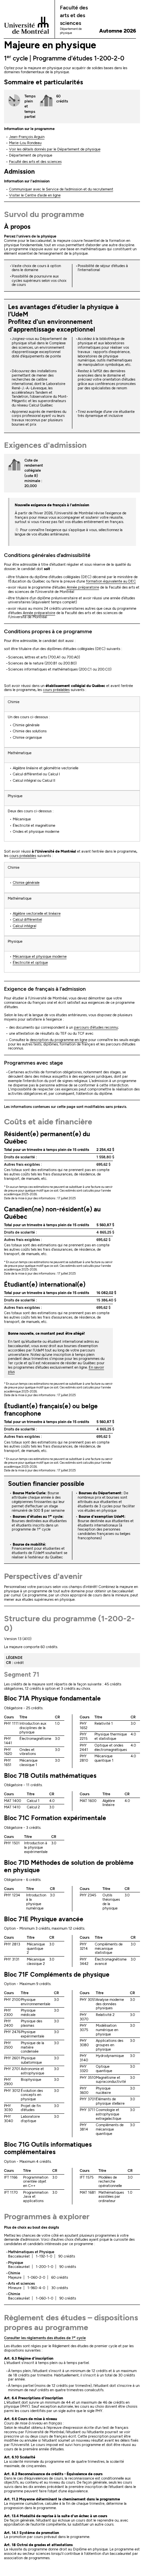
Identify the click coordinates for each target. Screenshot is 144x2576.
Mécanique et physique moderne (40, 957)
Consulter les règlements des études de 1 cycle (45, 2338)
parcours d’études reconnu (96, 1027)
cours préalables (56, 690)
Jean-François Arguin (27, 137)
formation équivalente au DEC (111, 581)
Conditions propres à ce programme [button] (48, 631)
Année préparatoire (83, 587)
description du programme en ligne (59, 1040)
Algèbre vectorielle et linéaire (37, 914)
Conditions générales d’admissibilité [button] (47, 555)
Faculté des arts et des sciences (35, 162)
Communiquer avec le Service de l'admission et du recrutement (61, 189)
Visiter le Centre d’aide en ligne (35, 195)
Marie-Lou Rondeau (25, 143)
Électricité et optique (30, 963)
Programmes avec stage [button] (33, 1063)
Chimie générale (26, 883)
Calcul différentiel (27, 920)
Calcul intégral (24, 926)
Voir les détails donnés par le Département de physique (55, 149)
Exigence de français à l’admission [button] (45, 989)
